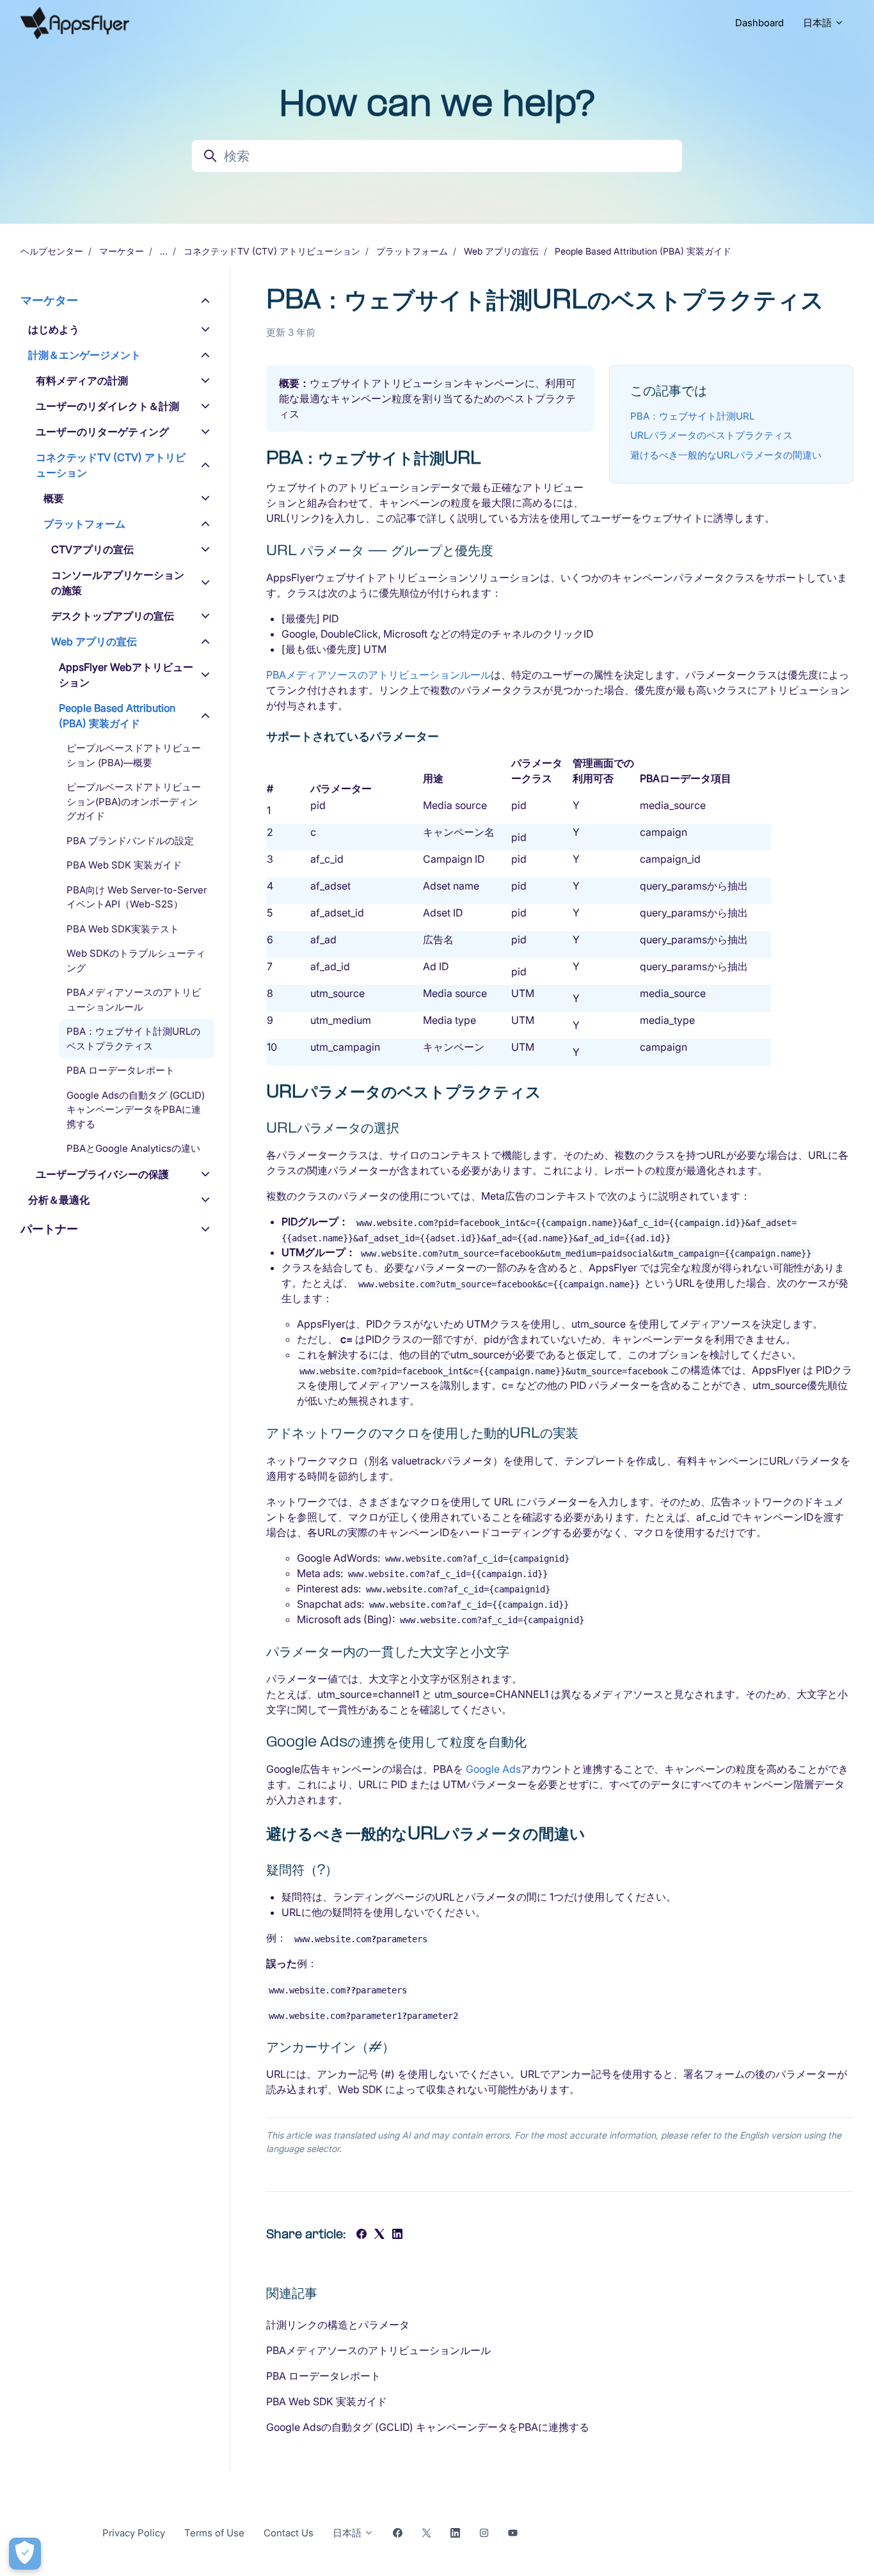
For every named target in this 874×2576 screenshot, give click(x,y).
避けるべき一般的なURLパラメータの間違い (726, 455)
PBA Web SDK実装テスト (123, 929)
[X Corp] (379, 2235)
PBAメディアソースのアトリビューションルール (378, 675)
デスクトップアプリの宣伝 (113, 616)
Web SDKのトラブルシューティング (136, 961)
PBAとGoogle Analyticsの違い (133, 1148)
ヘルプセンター (52, 251)
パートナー (49, 1229)
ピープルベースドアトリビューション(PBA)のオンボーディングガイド (134, 801)
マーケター (122, 251)
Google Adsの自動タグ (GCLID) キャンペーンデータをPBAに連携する (428, 2427)
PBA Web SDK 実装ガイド (327, 2401)
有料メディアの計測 (82, 381)
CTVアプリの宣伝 (92, 549)
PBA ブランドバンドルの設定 (130, 841)
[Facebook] (362, 2235)
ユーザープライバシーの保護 (102, 1174)
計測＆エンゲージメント (84, 355)
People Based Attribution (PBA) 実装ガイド (643, 251)
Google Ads (493, 1769)
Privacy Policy (134, 2533)
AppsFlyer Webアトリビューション (126, 675)
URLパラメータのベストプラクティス (711, 435)
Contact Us (289, 2533)
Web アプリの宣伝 (501, 251)
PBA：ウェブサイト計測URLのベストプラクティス (133, 1039)
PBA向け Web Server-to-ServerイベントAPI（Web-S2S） (137, 897)
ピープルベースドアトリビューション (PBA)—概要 (134, 755)
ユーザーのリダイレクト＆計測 (107, 406)
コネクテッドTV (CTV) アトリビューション (272, 251)
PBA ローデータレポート (323, 2376)
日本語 (819, 23)
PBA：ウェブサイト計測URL (692, 416)
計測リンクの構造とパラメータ (338, 2325)
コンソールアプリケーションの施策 (118, 583)
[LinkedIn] (397, 2235)
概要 (54, 498)
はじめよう (54, 329)
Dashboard (759, 23)
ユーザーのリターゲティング (102, 432)
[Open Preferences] (25, 2554)
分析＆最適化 (59, 1200)
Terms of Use (214, 2533)
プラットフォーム (412, 251)
